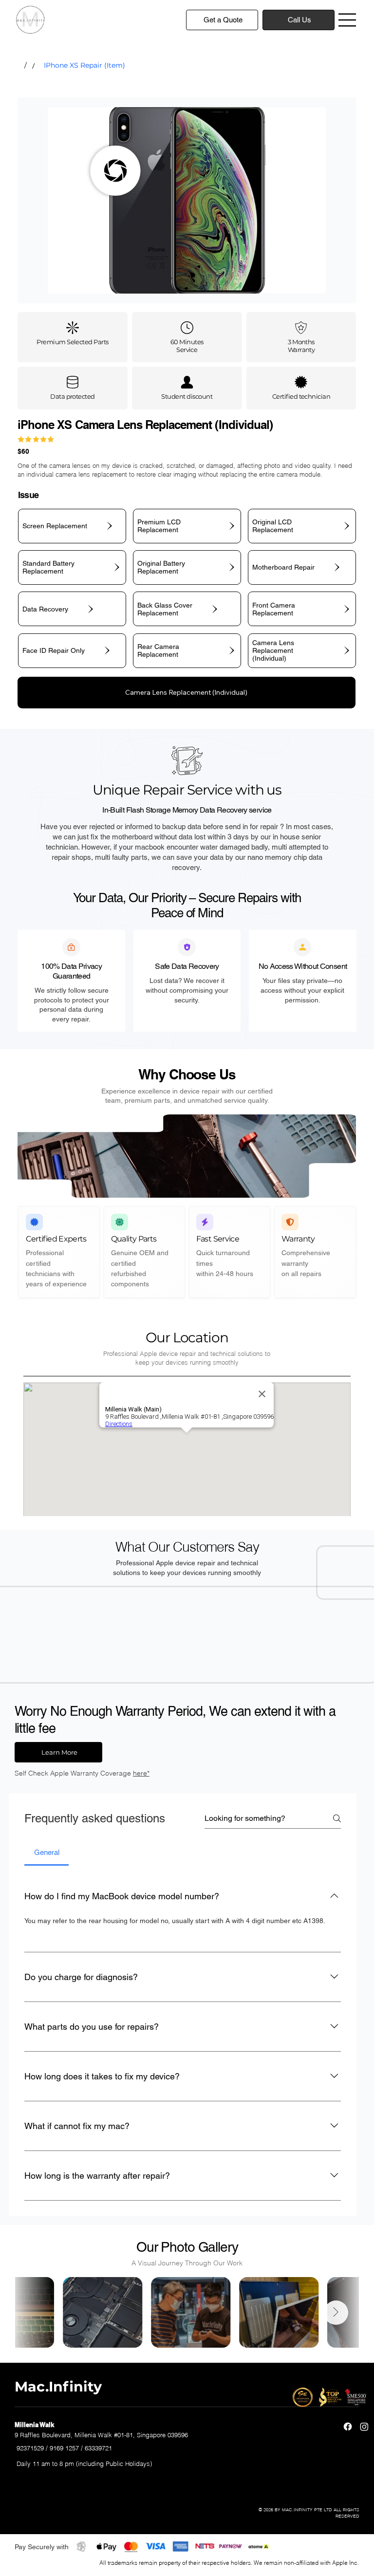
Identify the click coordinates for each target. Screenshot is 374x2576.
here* (141, 1773)
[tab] (47, 1853)
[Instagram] (364, 2427)
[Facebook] (348, 2427)
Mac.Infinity (58, 2386)
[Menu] (348, 20)
